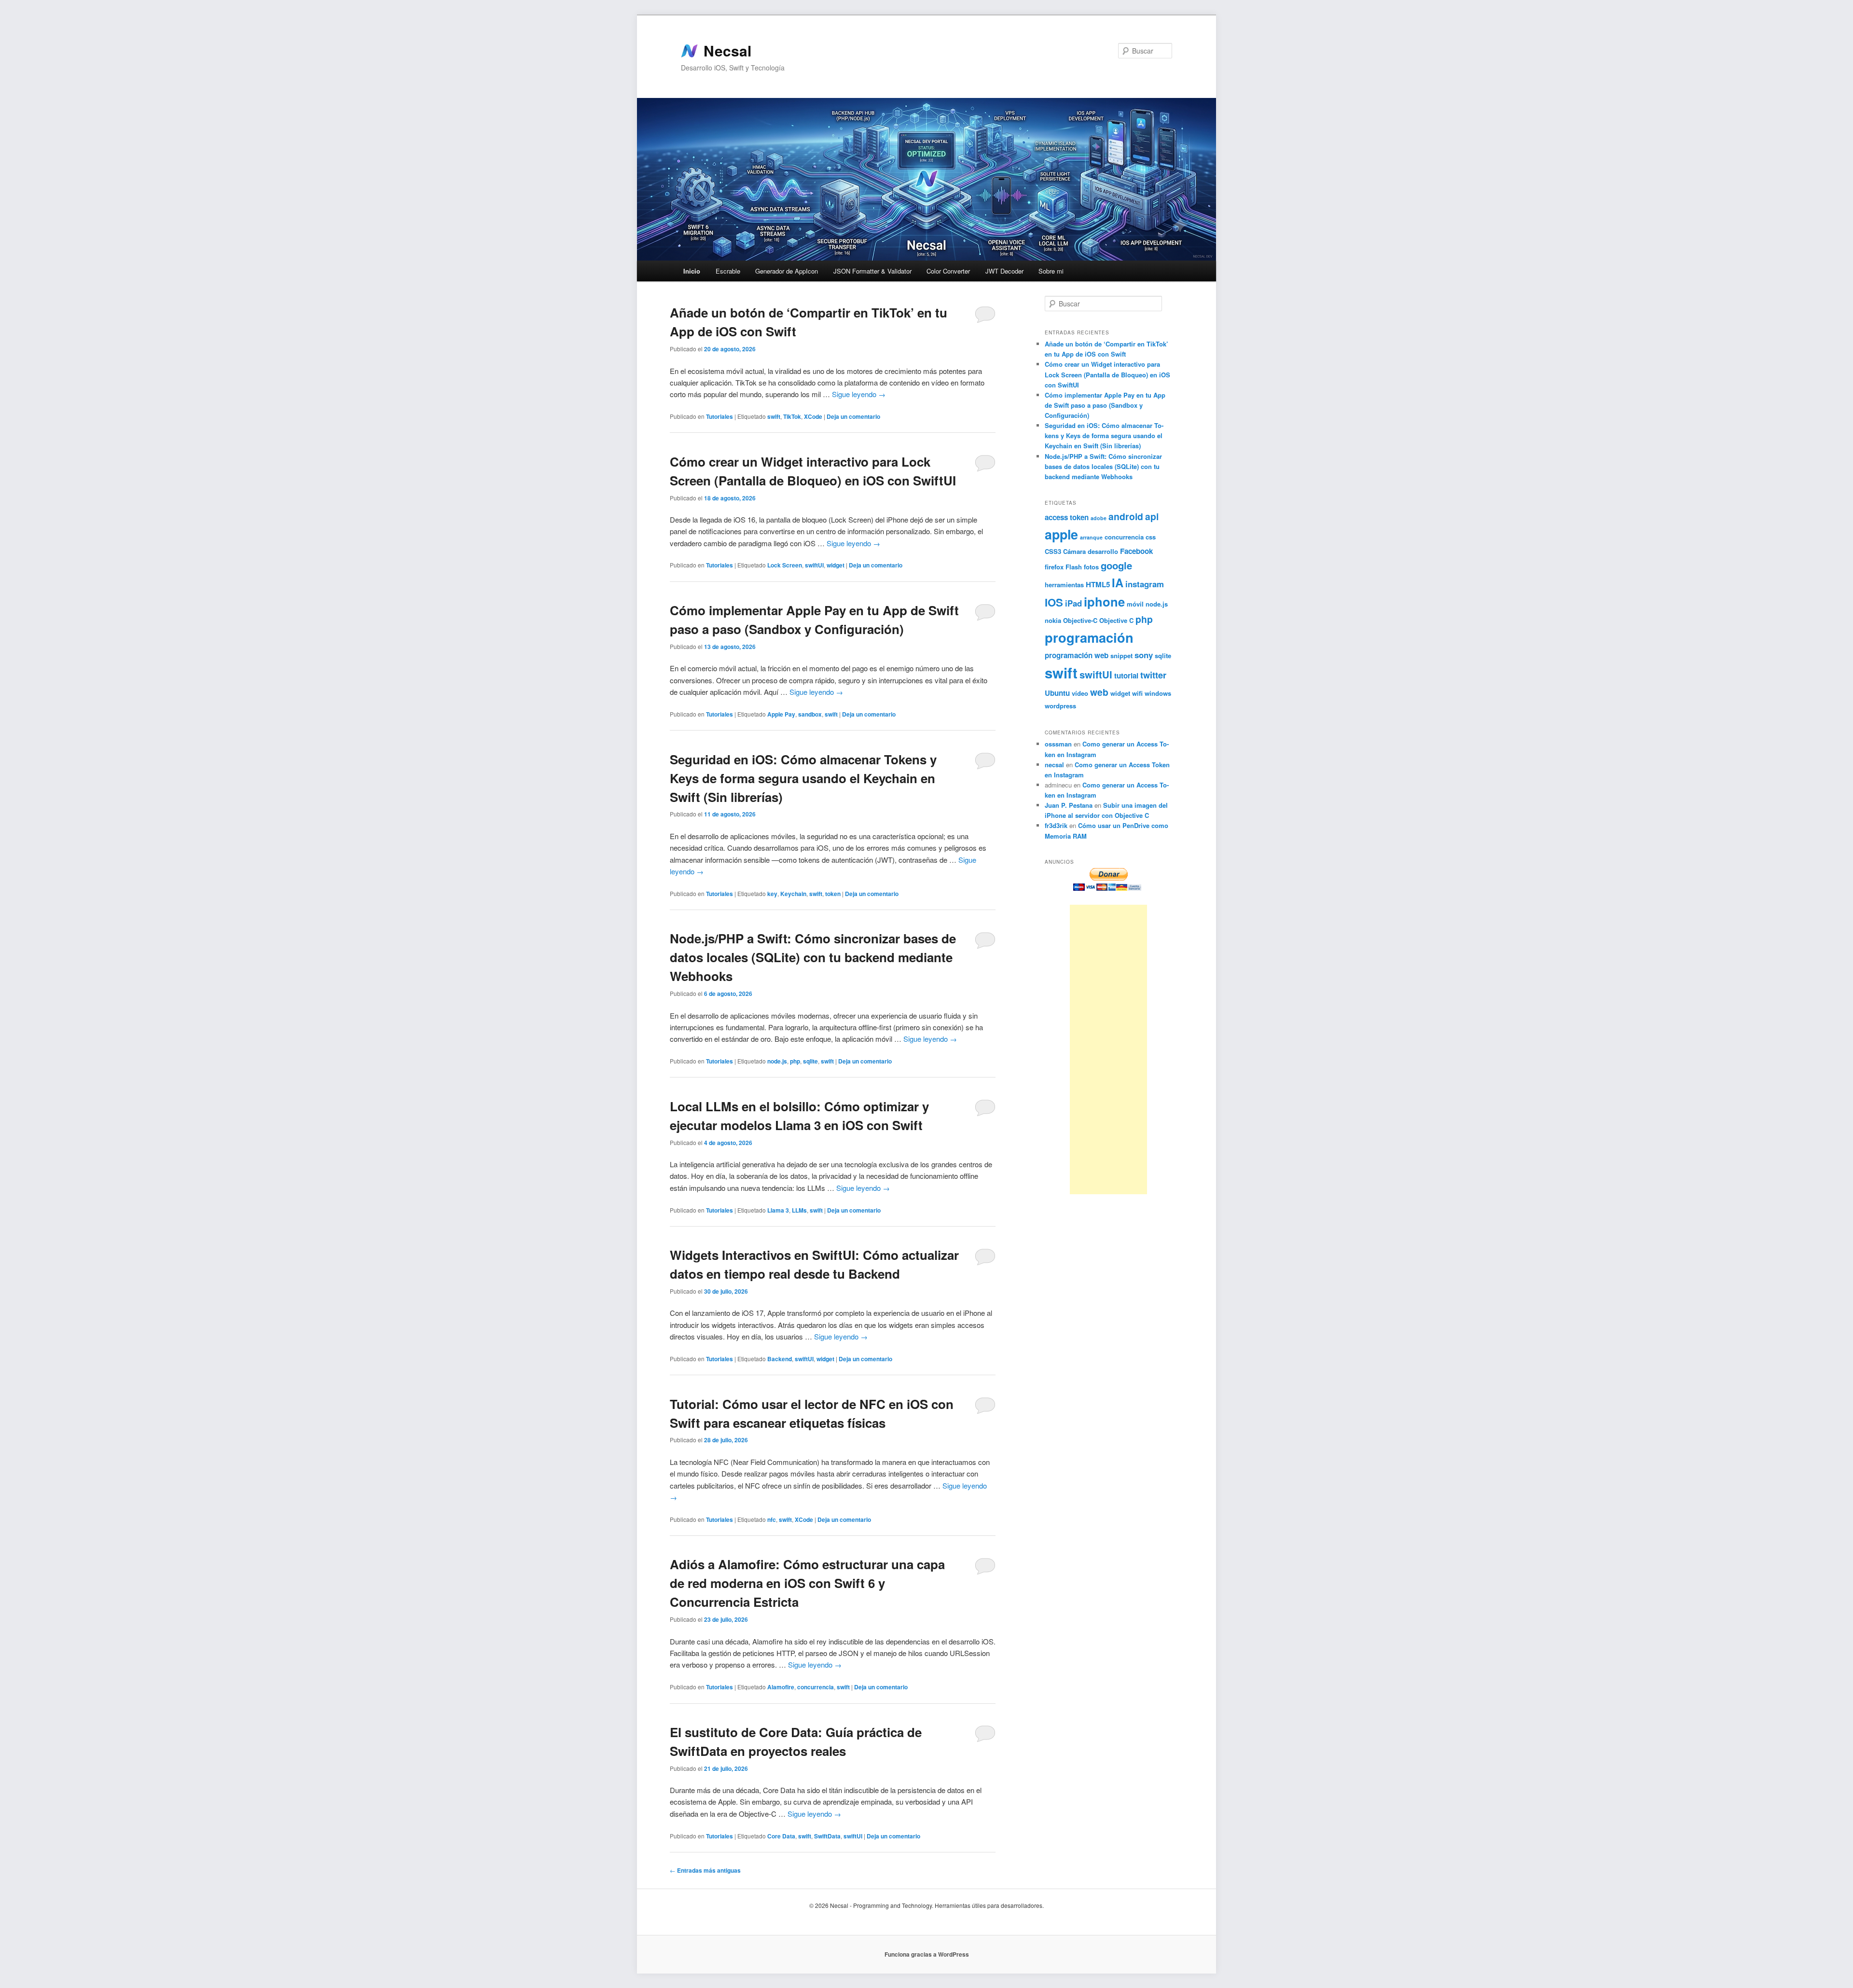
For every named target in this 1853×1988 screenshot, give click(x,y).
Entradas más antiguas (705, 1870)
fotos (1091, 567)
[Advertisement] (1108, 1049)
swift (774, 416)
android (1126, 516)
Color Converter (948, 271)
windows (1158, 693)
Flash (1074, 567)
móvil (1135, 604)
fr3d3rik (1056, 825)
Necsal (727, 51)
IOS (1054, 602)
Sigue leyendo (859, 394)
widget (836, 565)
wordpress (1060, 706)
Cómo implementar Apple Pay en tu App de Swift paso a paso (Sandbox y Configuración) (1105, 405)
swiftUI (814, 565)
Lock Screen (785, 565)
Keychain (793, 894)
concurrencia (816, 1687)
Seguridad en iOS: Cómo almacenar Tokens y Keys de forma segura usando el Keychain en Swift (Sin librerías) (803, 778)
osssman (1058, 744)
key (772, 894)
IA (1118, 582)
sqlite (810, 1061)
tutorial (1126, 676)
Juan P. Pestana (1069, 805)
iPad (1073, 603)
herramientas (1064, 585)
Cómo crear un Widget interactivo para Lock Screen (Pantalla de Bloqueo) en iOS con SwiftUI (1107, 374)
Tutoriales (719, 416)
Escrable (728, 271)
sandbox (810, 714)
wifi (1137, 693)
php (795, 1061)
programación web (1077, 655)
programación (1089, 637)
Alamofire (781, 1687)
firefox (1054, 567)
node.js (777, 1061)
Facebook (1136, 551)
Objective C (1116, 620)
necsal (1054, 765)
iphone (1104, 601)
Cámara (1074, 551)
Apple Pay (781, 714)
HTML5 (1098, 584)
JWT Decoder (1004, 271)
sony (1144, 655)
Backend (780, 1359)
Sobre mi (1051, 271)
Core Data (781, 1836)
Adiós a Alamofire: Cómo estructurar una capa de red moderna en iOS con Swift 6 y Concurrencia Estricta (807, 1583)
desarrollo (1103, 551)
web (1099, 692)
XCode (813, 416)
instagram (1145, 584)
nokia (1053, 620)
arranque (1091, 537)
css (1151, 537)
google (1116, 565)
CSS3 (1053, 551)
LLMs (799, 1210)
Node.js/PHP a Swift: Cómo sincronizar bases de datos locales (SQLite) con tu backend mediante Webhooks (813, 957)
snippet (1121, 656)
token (833, 894)
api (1152, 516)
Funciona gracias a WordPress (927, 1954)
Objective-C (1080, 620)
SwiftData (827, 1836)
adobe (1099, 518)
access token (1067, 517)
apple (1061, 534)
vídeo (1080, 693)
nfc (772, 1519)
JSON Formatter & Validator (872, 271)
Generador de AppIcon (787, 271)
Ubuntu (1057, 693)
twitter (1153, 675)
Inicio (692, 271)
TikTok (792, 416)
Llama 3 (778, 1210)
